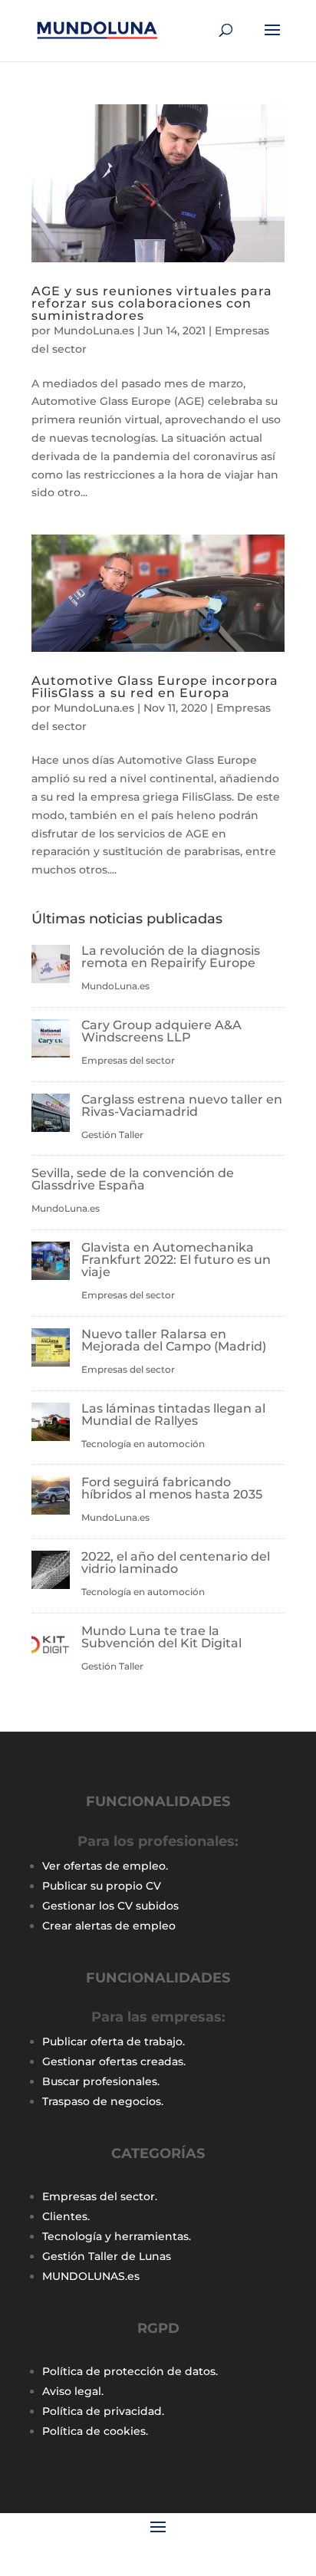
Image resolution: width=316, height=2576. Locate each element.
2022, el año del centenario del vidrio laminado (176, 1563)
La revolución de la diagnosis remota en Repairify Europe (171, 957)
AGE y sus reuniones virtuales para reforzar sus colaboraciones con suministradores (152, 303)
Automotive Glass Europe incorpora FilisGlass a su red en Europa (155, 687)
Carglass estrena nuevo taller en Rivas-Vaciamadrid (182, 1105)
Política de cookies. (95, 2431)
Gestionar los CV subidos (110, 1906)
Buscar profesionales (100, 2081)
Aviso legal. (73, 2391)
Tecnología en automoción (143, 1444)
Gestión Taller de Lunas (107, 2256)
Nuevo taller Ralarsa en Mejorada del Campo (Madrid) (174, 1340)
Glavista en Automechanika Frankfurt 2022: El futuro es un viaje (176, 1260)
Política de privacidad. (103, 2411)
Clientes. (66, 2216)
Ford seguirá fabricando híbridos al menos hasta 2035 (172, 1488)
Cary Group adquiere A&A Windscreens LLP (161, 1031)
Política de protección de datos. (130, 2371)
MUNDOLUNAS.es (91, 2276)
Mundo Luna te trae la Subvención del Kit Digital (161, 1637)
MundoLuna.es (94, 331)
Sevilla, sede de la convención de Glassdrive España (133, 1179)
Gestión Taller (112, 1135)
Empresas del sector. (100, 2196)
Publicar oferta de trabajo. (114, 2041)
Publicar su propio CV (102, 1886)
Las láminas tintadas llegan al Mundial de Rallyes (173, 1415)
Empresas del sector (128, 1060)
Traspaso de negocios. (103, 2101)
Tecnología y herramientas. (117, 2236)
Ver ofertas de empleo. (105, 1866)
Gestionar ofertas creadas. (114, 2061)
